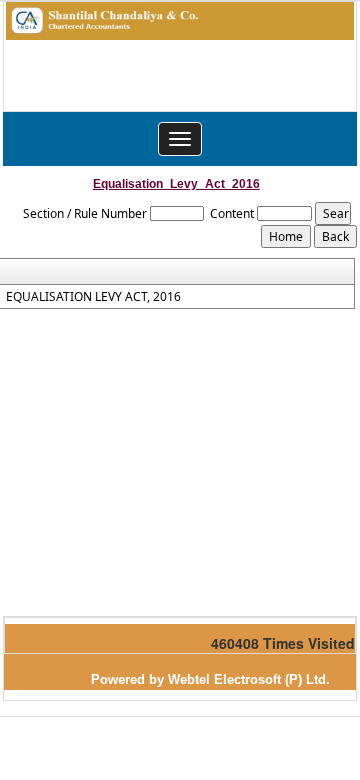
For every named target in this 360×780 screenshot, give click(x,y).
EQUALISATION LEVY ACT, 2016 (93, 297)
